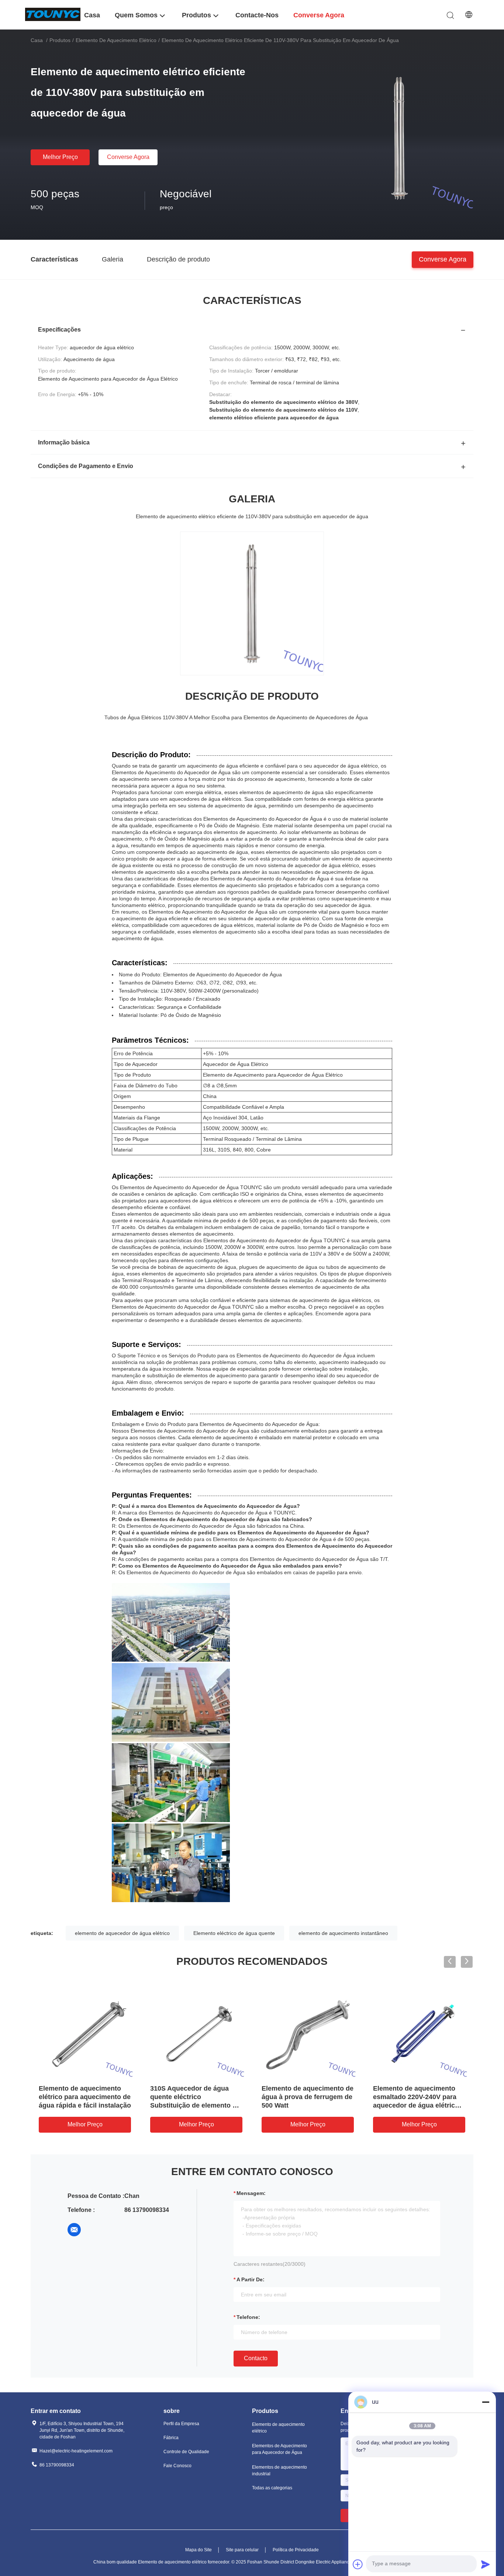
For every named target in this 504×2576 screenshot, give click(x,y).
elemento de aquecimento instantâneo (343, 1933)
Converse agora (128, 157)
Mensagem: (251, 2193)
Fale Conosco (177, 2466)
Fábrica (171, 2438)
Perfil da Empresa (181, 2424)
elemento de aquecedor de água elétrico (122, 1933)
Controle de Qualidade (186, 2452)
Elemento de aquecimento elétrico (116, 40)
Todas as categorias (272, 2488)
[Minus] (486, 2402)
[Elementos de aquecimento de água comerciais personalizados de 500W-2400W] (85, 2031)
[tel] (95, 2230)
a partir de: (251, 2279)
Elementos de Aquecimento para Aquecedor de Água (279, 2449)
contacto (256, 2358)
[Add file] (358, 2564)
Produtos (60, 40)
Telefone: (248, 2317)
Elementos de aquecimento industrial (279, 2471)
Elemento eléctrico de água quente (234, 1933)
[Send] (486, 2564)
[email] (74, 2230)
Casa (37, 40)
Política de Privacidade (296, 2550)
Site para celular (242, 2550)
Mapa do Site (199, 2550)
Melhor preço (60, 157)
